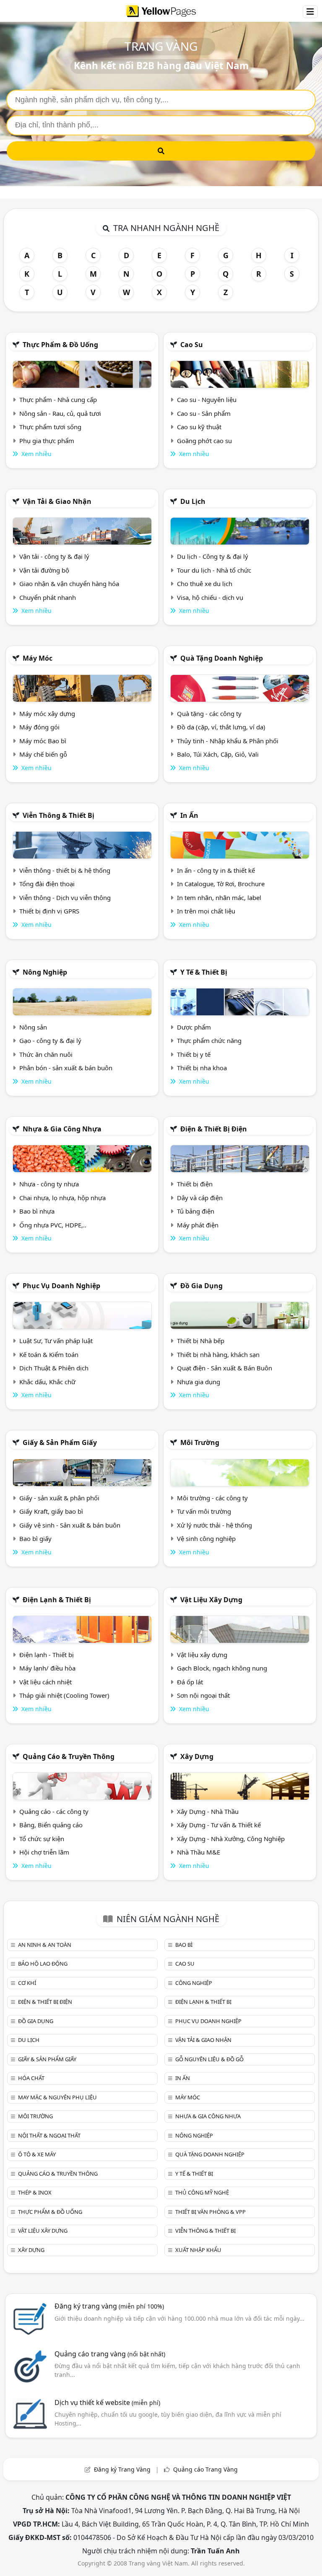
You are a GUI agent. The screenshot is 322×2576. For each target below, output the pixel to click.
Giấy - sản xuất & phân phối (59, 1498)
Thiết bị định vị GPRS (49, 911)
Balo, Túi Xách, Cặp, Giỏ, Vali (218, 754)
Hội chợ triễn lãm (44, 1852)
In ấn (189, 815)
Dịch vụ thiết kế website (107, 2402)
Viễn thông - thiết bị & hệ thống (65, 870)
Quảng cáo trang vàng (110, 2354)
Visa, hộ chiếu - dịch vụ (210, 597)
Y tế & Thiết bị (204, 972)
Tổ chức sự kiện (42, 1839)
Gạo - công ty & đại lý (50, 1040)
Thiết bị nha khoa (202, 1068)
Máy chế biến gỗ (43, 754)
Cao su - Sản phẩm (204, 413)
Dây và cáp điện (200, 1198)
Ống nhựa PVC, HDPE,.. (53, 1225)
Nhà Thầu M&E (199, 1852)
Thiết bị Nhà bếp (201, 1341)
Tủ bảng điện (196, 1211)
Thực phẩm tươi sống (50, 427)
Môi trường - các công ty (212, 1498)
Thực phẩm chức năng (209, 1040)
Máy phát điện (198, 1225)
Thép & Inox (35, 2192)
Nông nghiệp (45, 972)
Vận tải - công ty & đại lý (54, 556)
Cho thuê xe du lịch (205, 584)
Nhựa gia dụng (199, 1382)
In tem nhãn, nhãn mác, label (219, 898)
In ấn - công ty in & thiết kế (216, 870)
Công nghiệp (194, 1983)
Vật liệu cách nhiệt (45, 1682)
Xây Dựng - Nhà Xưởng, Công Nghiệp (231, 1839)
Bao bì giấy (35, 1538)
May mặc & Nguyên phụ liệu (57, 2097)
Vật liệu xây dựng (211, 1600)
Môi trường (200, 1442)
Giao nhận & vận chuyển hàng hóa (69, 584)
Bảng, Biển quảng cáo (51, 1825)
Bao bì (184, 1945)
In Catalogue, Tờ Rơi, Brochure (221, 884)
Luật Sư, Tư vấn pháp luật (56, 1341)
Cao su (192, 345)
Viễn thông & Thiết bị (58, 815)
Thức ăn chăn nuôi (46, 1054)
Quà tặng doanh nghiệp (222, 658)
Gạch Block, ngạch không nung (222, 1668)
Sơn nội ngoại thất (203, 1695)
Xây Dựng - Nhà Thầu (208, 1811)
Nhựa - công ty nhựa (49, 1184)
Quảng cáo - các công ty (54, 1811)
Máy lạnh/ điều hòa (47, 1668)
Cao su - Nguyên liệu (207, 400)
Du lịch (193, 501)
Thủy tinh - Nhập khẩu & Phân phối (228, 741)
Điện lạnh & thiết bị (57, 1600)
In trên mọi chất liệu (206, 911)
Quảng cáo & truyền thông (69, 1756)
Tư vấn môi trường (204, 1511)
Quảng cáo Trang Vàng (205, 2469)
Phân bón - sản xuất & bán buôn (66, 1068)
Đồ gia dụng (201, 1286)
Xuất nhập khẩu (198, 2250)
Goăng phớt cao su (204, 441)
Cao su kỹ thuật (199, 427)
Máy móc (38, 658)
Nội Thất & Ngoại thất (49, 2135)
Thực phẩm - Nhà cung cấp (58, 400)
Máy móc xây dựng (47, 713)
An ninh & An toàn (45, 1945)
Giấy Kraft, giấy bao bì (51, 1511)
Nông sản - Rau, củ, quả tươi (60, 413)
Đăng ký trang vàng (109, 2306)
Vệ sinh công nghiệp (206, 1538)
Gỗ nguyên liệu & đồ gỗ (209, 2059)
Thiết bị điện (195, 1184)
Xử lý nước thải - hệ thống (214, 1525)
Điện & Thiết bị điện (214, 1129)
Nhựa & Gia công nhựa (62, 1129)
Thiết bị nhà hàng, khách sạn (218, 1354)
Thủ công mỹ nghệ (202, 2192)
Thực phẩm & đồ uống (60, 345)
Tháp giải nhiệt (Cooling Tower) (64, 1695)
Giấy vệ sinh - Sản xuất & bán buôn (70, 1525)
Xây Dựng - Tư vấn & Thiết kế (219, 1825)
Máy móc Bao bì (43, 741)
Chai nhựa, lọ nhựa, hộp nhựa (62, 1198)
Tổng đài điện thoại (47, 884)
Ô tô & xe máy (37, 2154)
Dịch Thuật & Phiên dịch (54, 1368)
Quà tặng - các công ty (209, 713)
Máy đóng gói (39, 727)
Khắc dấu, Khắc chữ (47, 1382)
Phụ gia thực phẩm (47, 441)
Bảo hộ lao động (43, 1964)
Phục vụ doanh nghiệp (61, 1286)
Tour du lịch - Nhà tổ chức (214, 570)
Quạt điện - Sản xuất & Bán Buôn (225, 1368)
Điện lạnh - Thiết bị (47, 1655)
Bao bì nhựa (37, 1211)
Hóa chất (31, 2078)
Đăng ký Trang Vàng (122, 2469)
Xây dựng (197, 1756)
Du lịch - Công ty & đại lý (213, 556)
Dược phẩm (194, 1027)
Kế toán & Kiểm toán (49, 1354)
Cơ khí (27, 1983)
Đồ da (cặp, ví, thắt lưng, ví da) (221, 727)
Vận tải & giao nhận (57, 501)
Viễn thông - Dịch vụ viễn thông (65, 898)
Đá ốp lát (190, 1682)
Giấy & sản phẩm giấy (60, 1442)
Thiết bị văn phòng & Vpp (210, 2212)
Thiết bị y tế (194, 1054)
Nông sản (33, 1027)
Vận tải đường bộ (44, 570)
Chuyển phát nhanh (48, 597)
